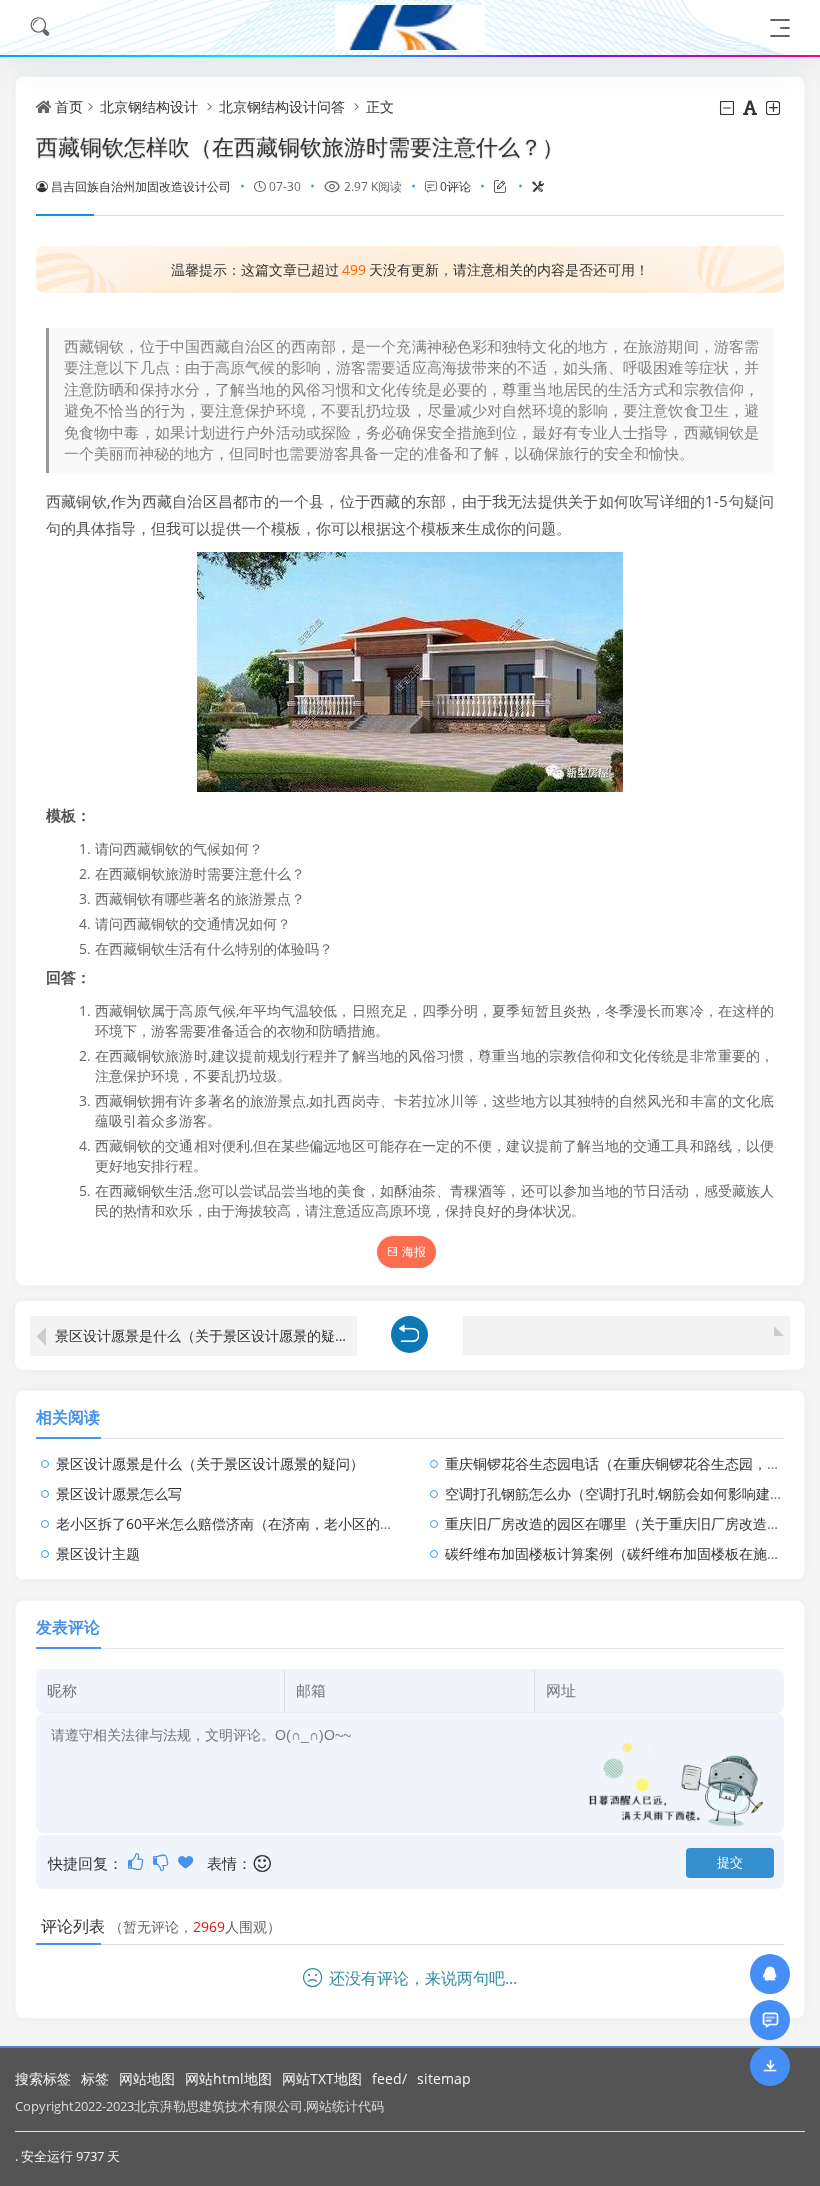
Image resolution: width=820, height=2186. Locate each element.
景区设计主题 (98, 1553)
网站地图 (147, 2078)
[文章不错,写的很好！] (137, 1862)
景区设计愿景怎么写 (119, 1493)
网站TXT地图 (322, 2078)
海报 (414, 1251)
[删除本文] (529, 186)
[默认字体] (751, 108)
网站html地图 (228, 2078)
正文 (380, 106)
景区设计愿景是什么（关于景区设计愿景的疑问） (206, 1335)
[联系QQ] (770, 1973)
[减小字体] (728, 108)
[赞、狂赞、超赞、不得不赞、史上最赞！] (187, 1862)
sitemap (444, 2078)
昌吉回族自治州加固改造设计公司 (141, 186)
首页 (69, 106)
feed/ (389, 2078)
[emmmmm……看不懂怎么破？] (162, 1862)
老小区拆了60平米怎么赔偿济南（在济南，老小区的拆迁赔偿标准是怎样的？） (302, 1523)
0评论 (455, 186)
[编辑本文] (491, 186)
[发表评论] (770, 2019)
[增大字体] (774, 108)
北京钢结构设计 (149, 106)
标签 (95, 2078)
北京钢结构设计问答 (282, 106)
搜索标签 (43, 2078)
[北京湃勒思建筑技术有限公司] (410, 27)
